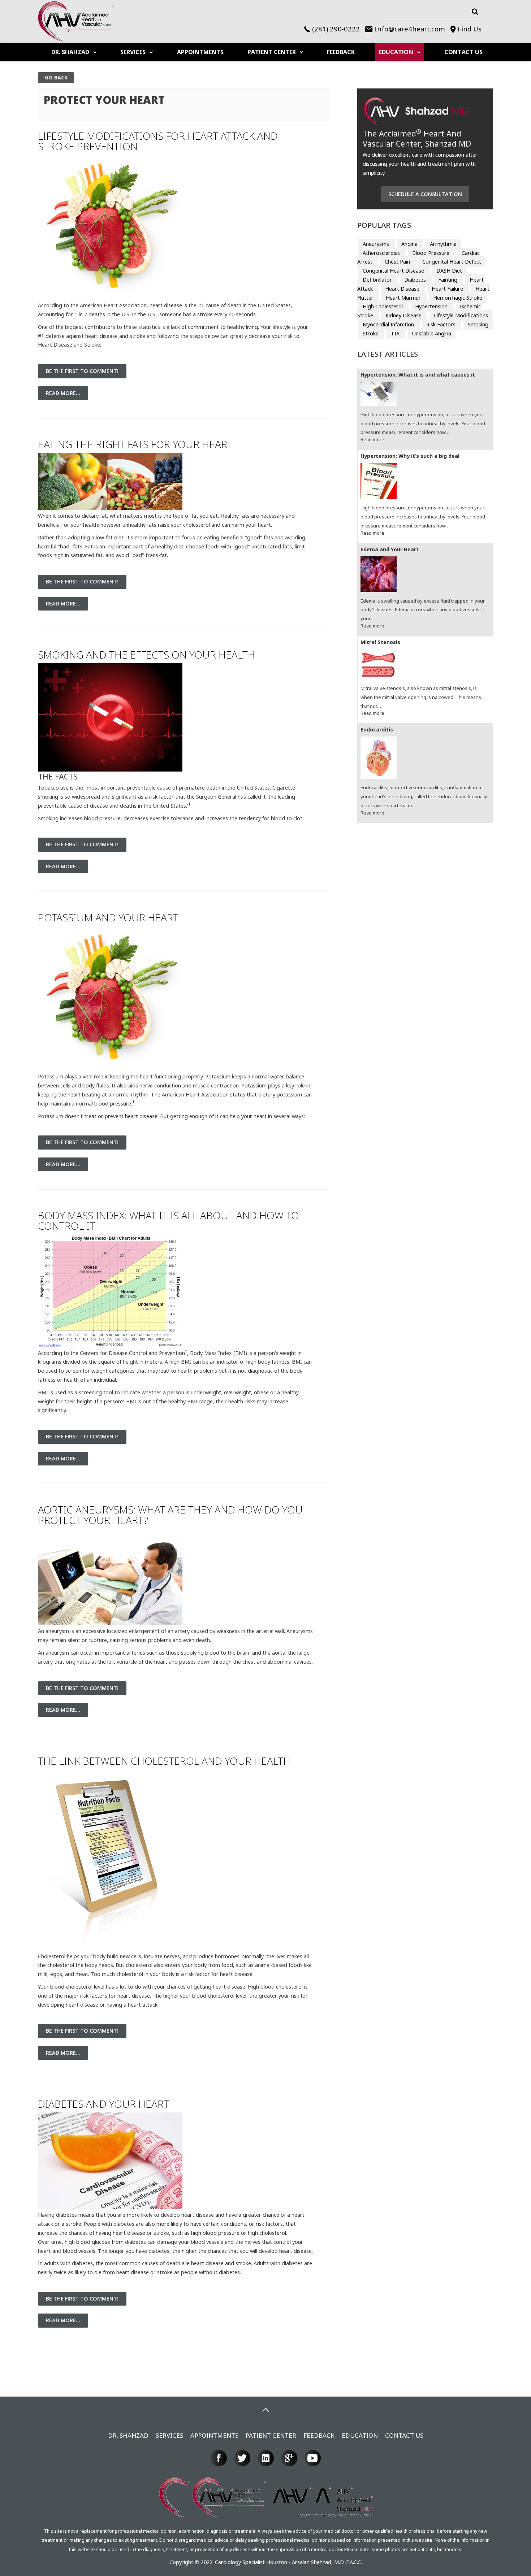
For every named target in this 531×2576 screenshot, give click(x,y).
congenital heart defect (452, 262)
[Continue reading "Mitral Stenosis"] (425, 665)
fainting (448, 280)
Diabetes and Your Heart (103, 2104)
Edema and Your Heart (390, 550)
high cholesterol (267, 2233)
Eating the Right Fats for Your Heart (135, 444)
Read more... (63, 393)
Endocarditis (377, 730)
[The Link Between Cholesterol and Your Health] (110, 1860)
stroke (161, 2233)
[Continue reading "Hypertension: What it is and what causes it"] (425, 395)
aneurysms (377, 244)
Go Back (56, 77)
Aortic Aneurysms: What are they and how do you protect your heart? (170, 1515)
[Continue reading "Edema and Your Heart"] (425, 575)
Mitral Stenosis (380, 642)
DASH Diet (449, 271)
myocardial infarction (389, 324)
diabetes (416, 280)
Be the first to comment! (82, 371)
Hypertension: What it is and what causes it (418, 375)
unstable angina (431, 333)
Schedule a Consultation (425, 194)
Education (396, 52)
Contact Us (463, 52)
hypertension (432, 306)
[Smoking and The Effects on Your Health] (110, 717)
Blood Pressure (431, 253)
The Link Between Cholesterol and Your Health (164, 1761)
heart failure (448, 289)
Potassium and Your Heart (108, 917)
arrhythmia (443, 244)
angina (410, 244)
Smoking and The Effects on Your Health (146, 655)
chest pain (398, 262)
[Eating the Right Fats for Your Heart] (110, 481)
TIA (396, 333)
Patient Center (272, 52)
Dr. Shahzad (70, 52)
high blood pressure (215, 2233)
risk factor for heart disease (219, 1974)
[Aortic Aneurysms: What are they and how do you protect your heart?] (110, 1576)
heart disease (141, 1116)
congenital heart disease (394, 271)
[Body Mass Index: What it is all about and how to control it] (110, 1290)
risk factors (442, 324)
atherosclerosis (382, 253)
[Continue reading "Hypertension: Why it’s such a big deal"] (425, 482)
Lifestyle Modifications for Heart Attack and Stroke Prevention (158, 141)
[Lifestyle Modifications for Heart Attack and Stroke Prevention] (110, 227)
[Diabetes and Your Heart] (110, 2160)
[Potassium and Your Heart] (110, 998)
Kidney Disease (404, 315)
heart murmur (404, 298)
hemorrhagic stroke (458, 298)
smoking (478, 324)
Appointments (200, 52)
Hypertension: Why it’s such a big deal (410, 456)
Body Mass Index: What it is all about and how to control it (169, 1220)
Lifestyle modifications (461, 315)
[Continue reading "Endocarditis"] (425, 759)
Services (133, 52)
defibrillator (378, 280)
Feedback (341, 52)
